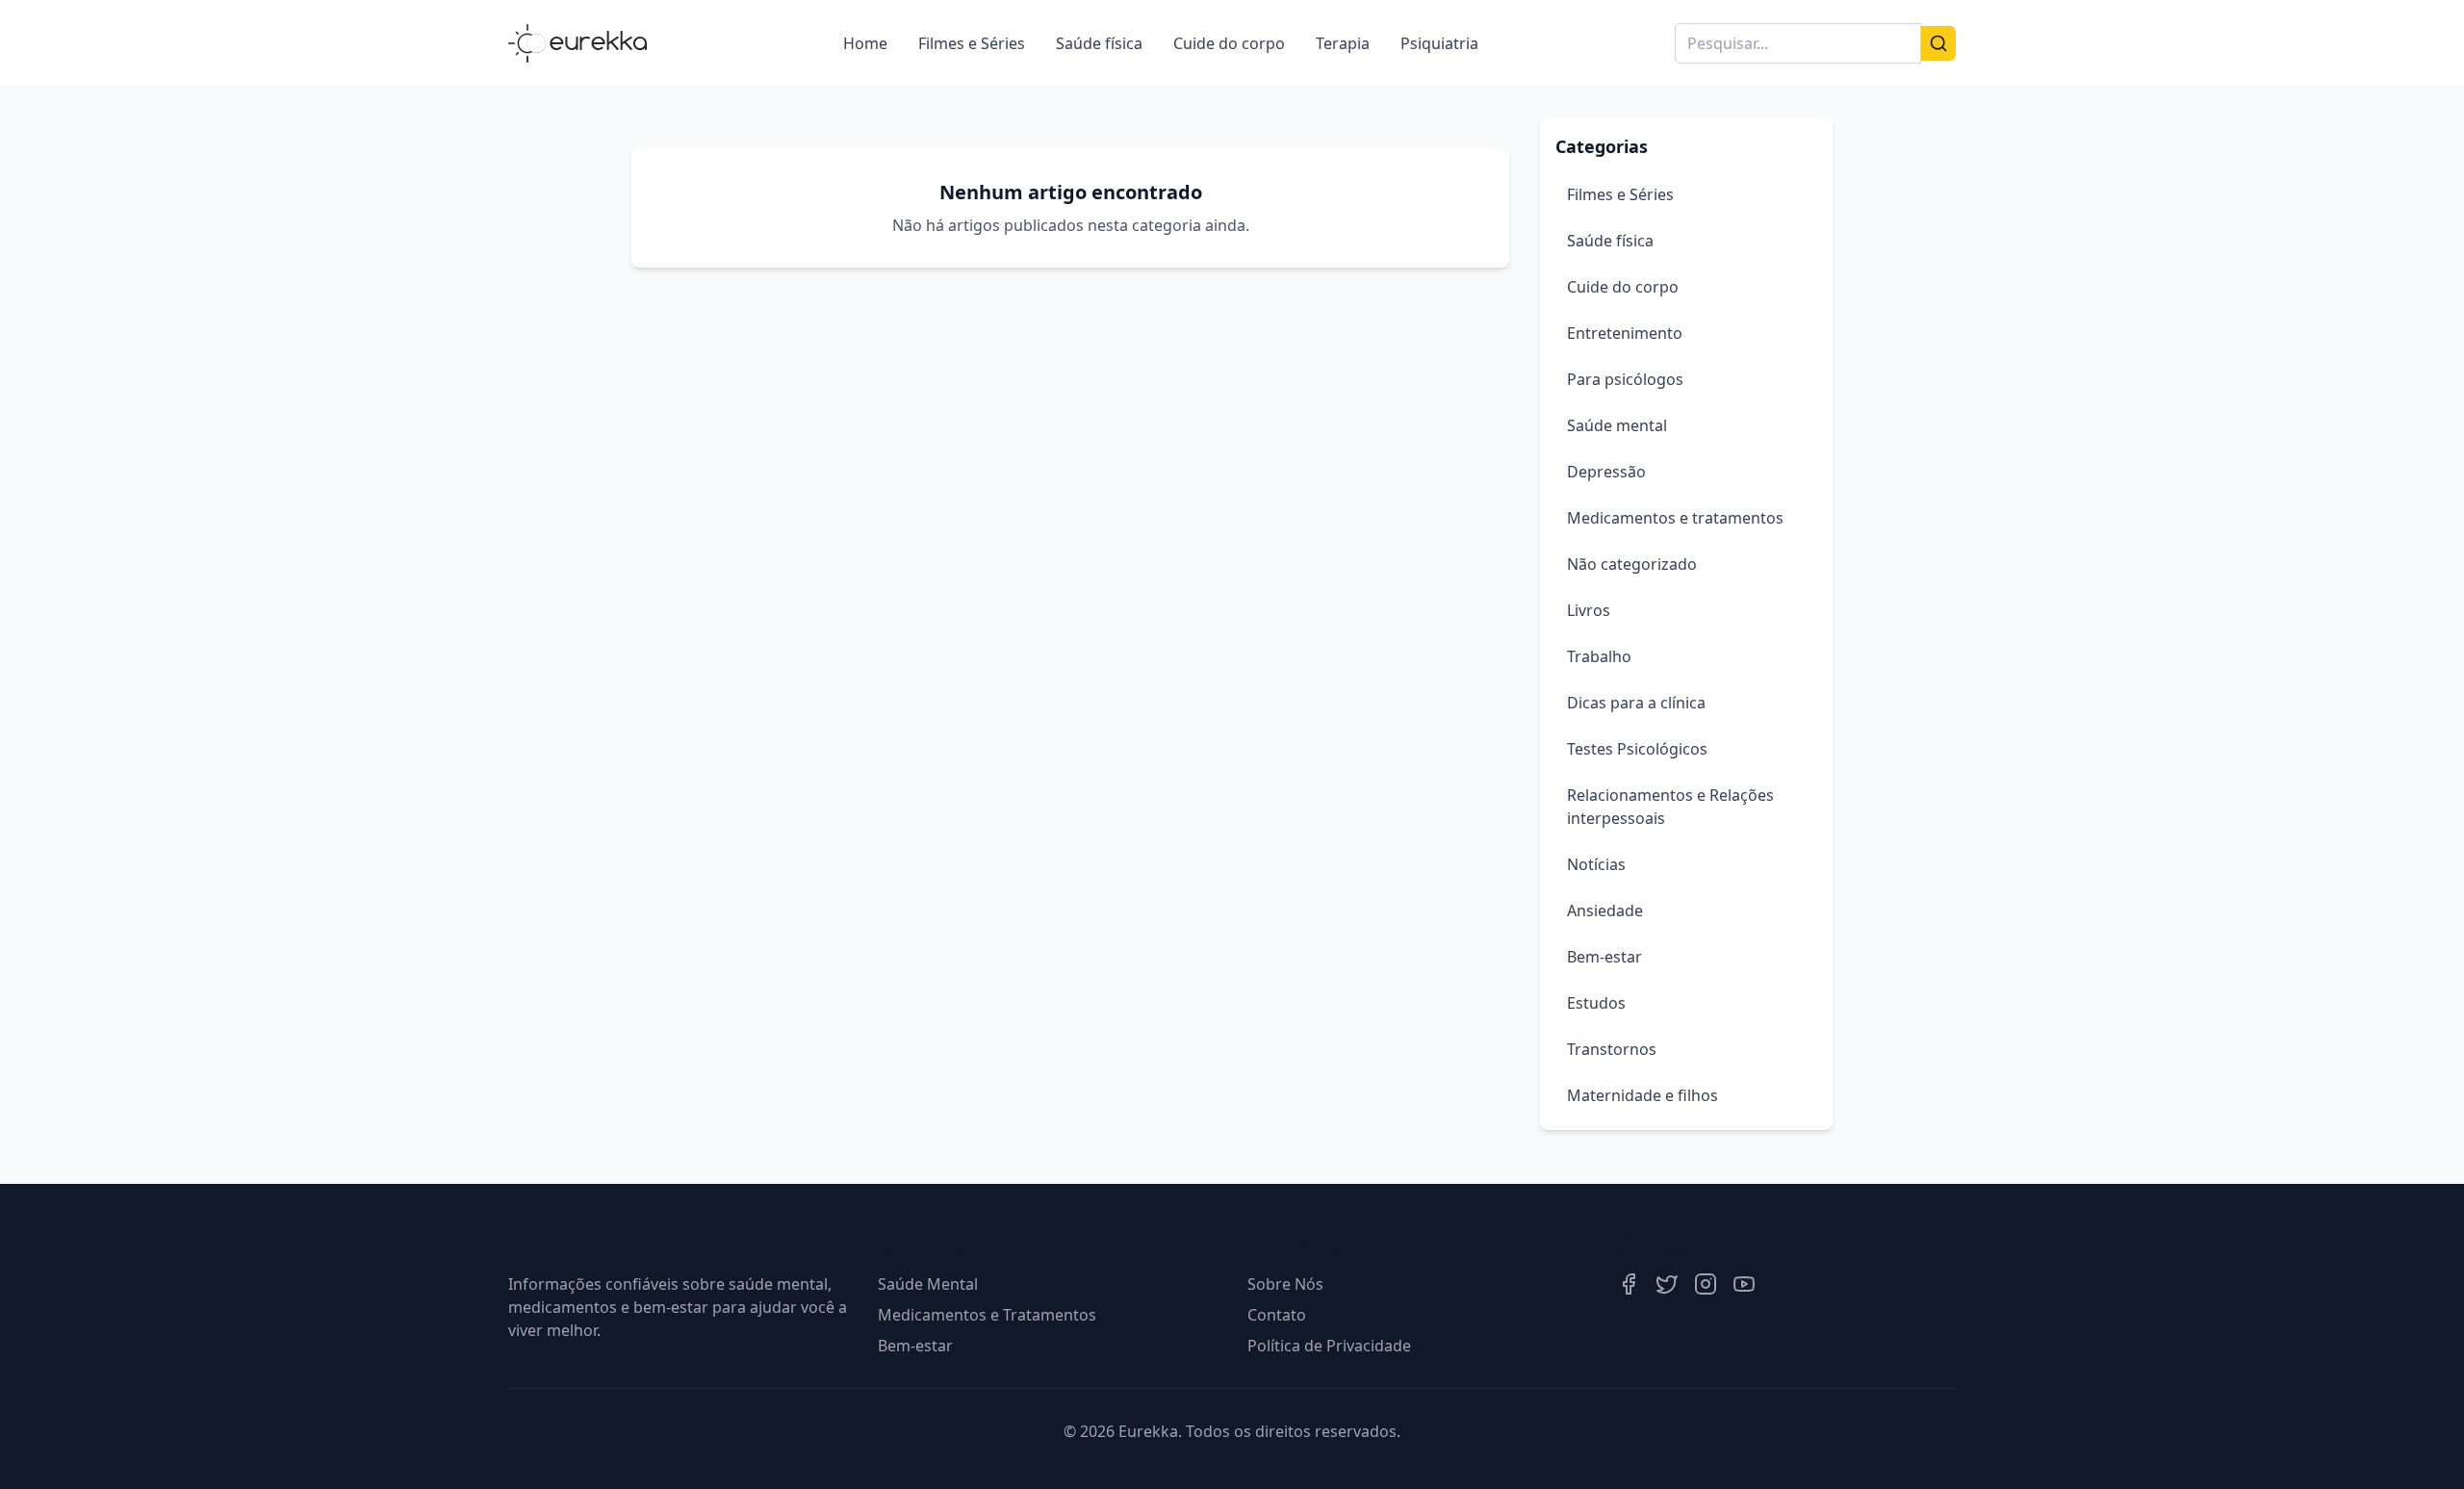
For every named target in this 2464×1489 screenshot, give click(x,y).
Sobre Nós (1285, 1284)
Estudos (1596, 1003)
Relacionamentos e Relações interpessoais (1670, 807)
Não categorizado (1632, 564)
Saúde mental (1617, 425)
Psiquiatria (1439, 43)
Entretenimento (1625, 333)
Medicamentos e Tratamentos (987, 1315)
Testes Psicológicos (1637, 749)
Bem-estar (1604, 957)
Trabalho (1599, 656)
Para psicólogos (1625, 379)
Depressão (1606, 472)
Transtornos (1612, 1049)
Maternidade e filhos (1643, 1095)
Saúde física (1099, 43)
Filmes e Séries (972, 43)
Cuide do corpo (1229, 43)
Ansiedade (1605, 911)
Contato (1277, 1315)
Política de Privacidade (1329, 1346)
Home (865, 43)
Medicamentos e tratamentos (1675, 518)
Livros (1589, 610)
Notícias (1596, 864)
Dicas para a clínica (1636, 703)
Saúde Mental (928, 1284)
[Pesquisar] (1938, 43)
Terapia (1343, 43)
